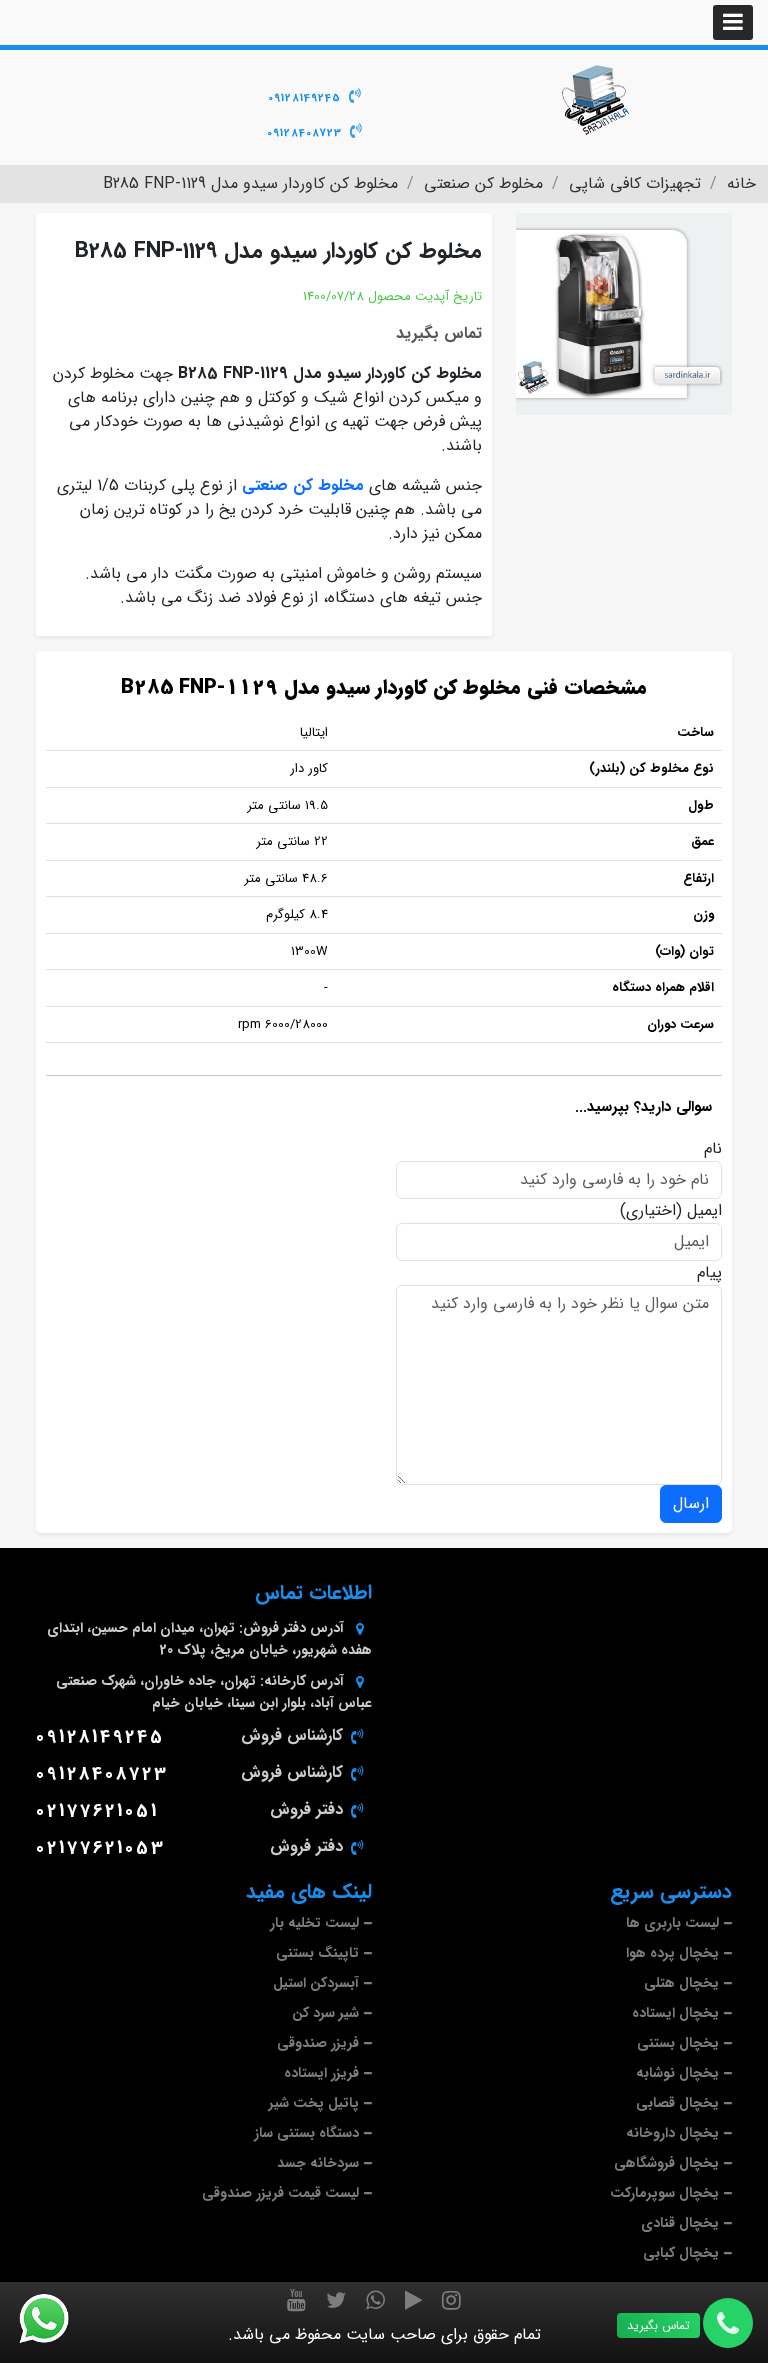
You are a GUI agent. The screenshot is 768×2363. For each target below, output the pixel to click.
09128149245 (304, 98)
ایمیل (704, 1211)
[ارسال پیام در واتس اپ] (56, 2319)
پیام (709, 1273)
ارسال (691, 1503)
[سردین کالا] (594, 100)
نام (713, 1149)
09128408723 (304, 133)
